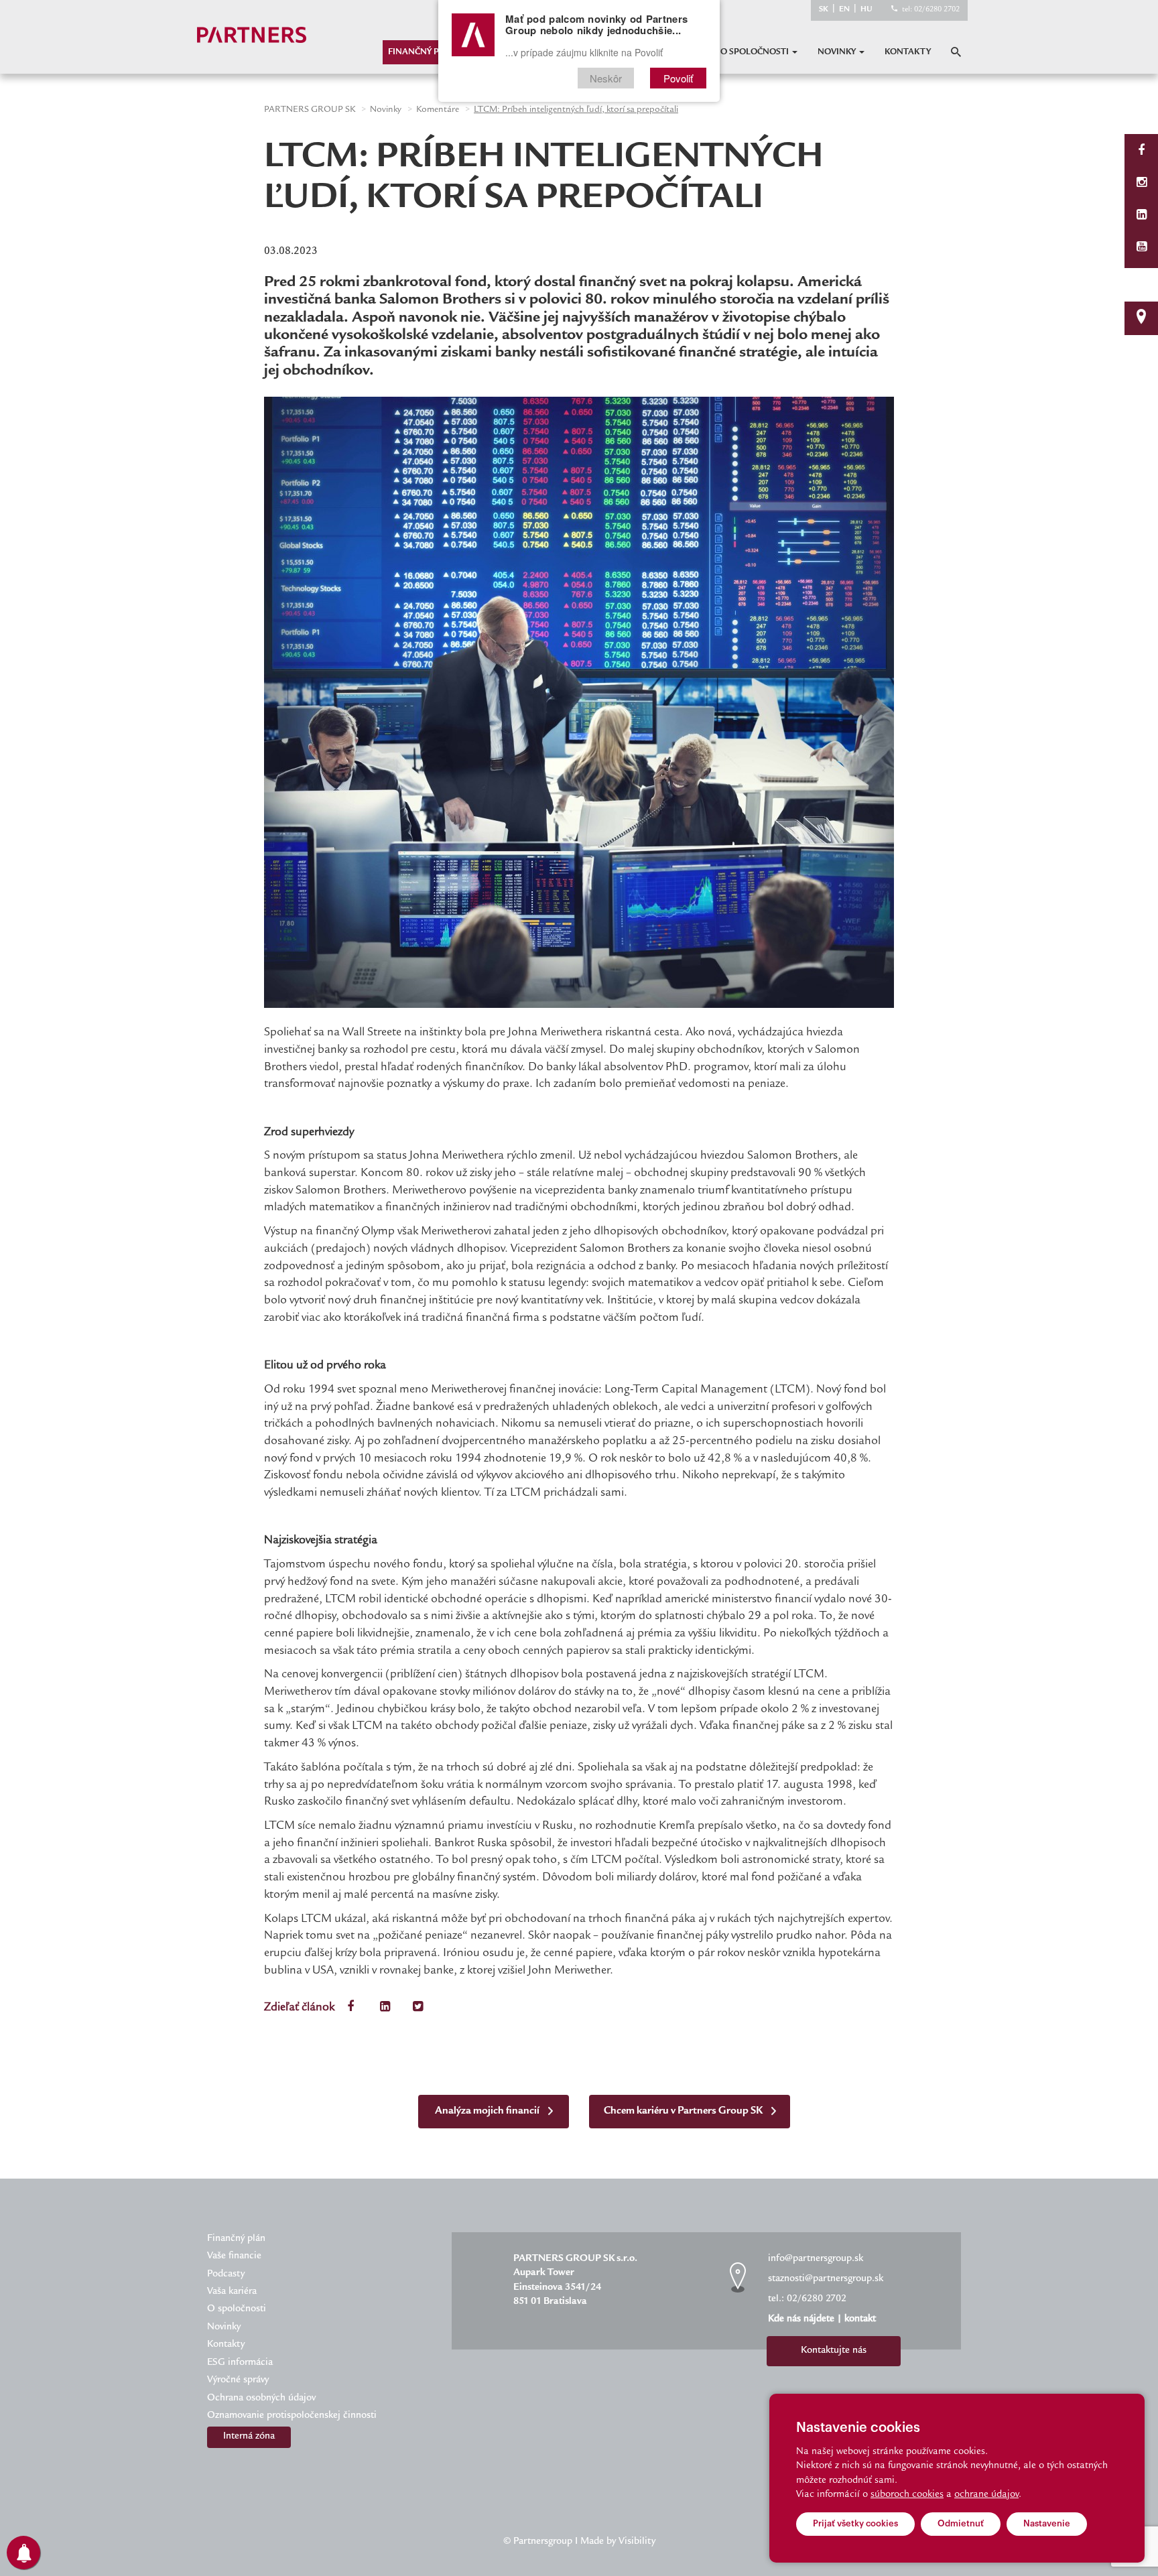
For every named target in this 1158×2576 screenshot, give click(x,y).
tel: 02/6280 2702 (931, 10)
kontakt (860, 2319)
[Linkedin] (1142, 216)
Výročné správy (238, 2380)
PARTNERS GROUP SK (310, 110)
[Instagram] (1142, 184)
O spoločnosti (756, 52)
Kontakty (908, 52)
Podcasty (226, 2274)
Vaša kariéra (232, 2292)
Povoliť (678, 78)
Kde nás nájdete (801, 2319)
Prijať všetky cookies (855, 2523)
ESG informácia (240, 2363)
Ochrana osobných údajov (261, 2398)
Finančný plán (422, 52)
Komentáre (438, 110)
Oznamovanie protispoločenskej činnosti (292, 2416)
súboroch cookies (907, 2495)
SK (824, 10)
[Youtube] (1142, 248)
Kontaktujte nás (834, 2351)
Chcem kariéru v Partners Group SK (684, 2111)
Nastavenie (1047, 2523)
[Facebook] (1141, 152)
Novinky (838, 52)
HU (866, 10)
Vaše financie (234, 2256)
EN (844, 10)
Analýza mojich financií (488, 2111)
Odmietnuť (961, 2523)
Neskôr (606, 78)
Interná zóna (249, 2437)
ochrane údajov (986, 2495)
